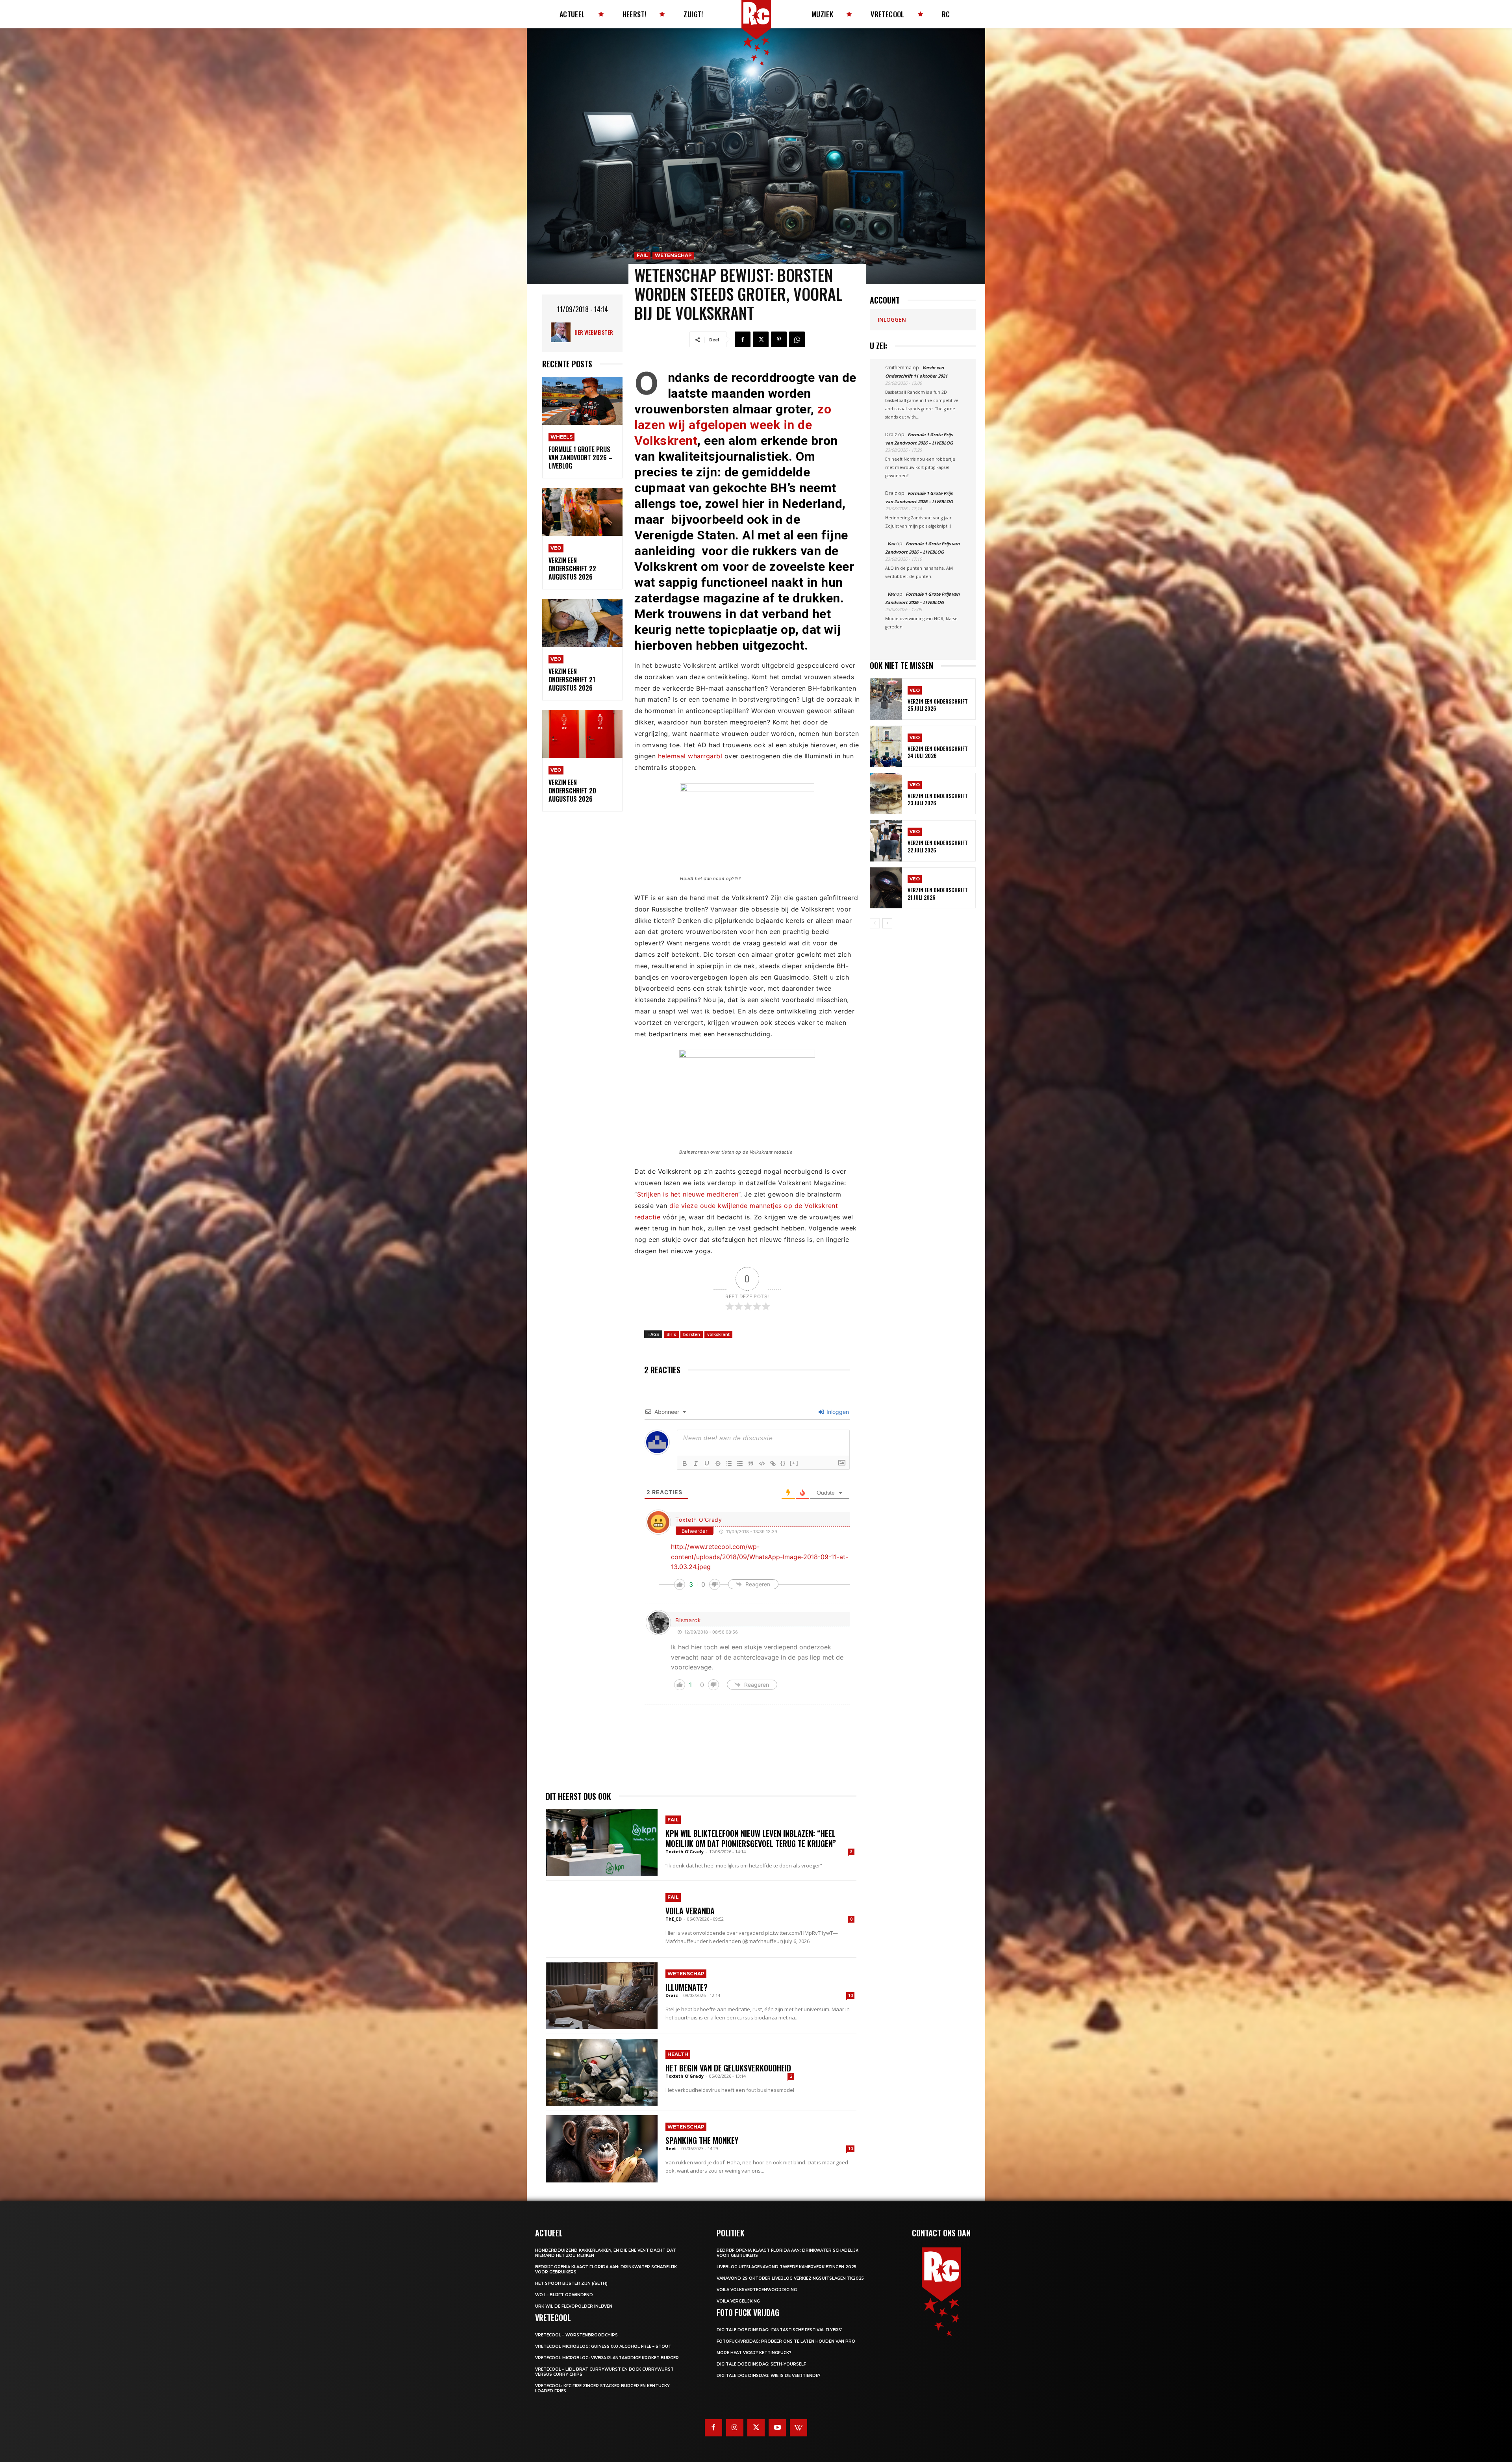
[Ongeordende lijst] (740, 1463)
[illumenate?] (602, 1996)
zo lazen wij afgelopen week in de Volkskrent (733, 425)
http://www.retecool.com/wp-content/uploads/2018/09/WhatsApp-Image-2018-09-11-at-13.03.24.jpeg (760, 1557)
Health (678, 2054)
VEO (556, 548)
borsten (692, 1334)
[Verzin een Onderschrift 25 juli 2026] (886, 699)
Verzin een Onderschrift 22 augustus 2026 (572, 569)
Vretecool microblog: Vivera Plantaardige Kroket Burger (607, 2358)
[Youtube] (777, 2428)
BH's (671, 1334)
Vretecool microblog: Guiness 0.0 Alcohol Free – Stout (603, 2346)
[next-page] (887, 923)
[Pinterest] (779, 339)
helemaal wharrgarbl (690, 756)
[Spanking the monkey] (602, 2149)
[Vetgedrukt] (685, 1463)
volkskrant (718, 1334)
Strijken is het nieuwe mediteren (688, 1194)
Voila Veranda (690, 1911)
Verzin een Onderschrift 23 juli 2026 (938, 799)
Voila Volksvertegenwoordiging (757, 2290)
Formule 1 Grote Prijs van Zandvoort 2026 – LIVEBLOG (580, 458)
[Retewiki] (799, 2428)
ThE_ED (674, 1919)
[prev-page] (875, 923)
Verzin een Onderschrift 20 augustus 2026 (572, 791)
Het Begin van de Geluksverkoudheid (728, 2068)
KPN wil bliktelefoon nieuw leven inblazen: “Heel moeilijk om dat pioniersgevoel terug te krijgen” (751, 1838)
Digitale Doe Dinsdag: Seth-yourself (761, 2364)
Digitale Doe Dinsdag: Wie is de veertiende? (769, 2376)
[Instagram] (735, 2428)
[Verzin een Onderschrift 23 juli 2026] (886, 794)
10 (850, 1995)
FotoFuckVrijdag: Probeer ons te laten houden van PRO (786, 2341)
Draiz (672, 1995)
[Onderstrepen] (707, 1463)
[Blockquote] (751, 1463)
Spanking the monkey (702, 2140)
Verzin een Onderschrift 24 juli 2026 (938, 752)
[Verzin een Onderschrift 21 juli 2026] (886, 888)
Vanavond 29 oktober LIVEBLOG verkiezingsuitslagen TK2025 (790, 2278)
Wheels (561, 437)
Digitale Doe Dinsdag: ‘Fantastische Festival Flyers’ (779, 2330)
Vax (891, 544)
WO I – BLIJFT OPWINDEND (564, 2295)
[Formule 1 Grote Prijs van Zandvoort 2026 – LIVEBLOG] (582, 401)
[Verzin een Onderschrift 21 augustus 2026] (582, 623)
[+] (794, 1463)
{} (783, 1463)
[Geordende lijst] (729, 1463)
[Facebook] (743, 339)
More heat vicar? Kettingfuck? (754, 2353)
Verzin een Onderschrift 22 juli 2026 (938, 846)
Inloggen (837, 1412)
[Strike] (718, 1463)
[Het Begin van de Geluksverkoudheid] (602, 2072)
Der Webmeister (594, 332)
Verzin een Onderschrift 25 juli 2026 (938, 705)
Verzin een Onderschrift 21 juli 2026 (938, 893)
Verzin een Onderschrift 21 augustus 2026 (572, 680)
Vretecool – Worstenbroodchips (576, 2335)
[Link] (773, 1463)
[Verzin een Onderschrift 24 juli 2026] (886, 746)
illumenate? (687, 1987)
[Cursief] (696, 1463)
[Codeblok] (762, 1463)
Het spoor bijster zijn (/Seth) (571, 2283)
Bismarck (688, 1620)
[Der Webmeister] (563, 332)
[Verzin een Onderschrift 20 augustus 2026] (582, 734)
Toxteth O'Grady (699, 1520)
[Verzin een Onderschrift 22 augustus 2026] (582, 512)
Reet (671, 2148)
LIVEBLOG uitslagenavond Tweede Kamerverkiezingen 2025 (787, 2267)
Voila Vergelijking (738, 2301)
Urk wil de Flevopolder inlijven (574, 2306)
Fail (642, 255)
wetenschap (673, 255)
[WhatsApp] (797, 339)
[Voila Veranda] (602, 1919)
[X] (761, 339)
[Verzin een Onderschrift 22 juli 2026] (886, 841)
